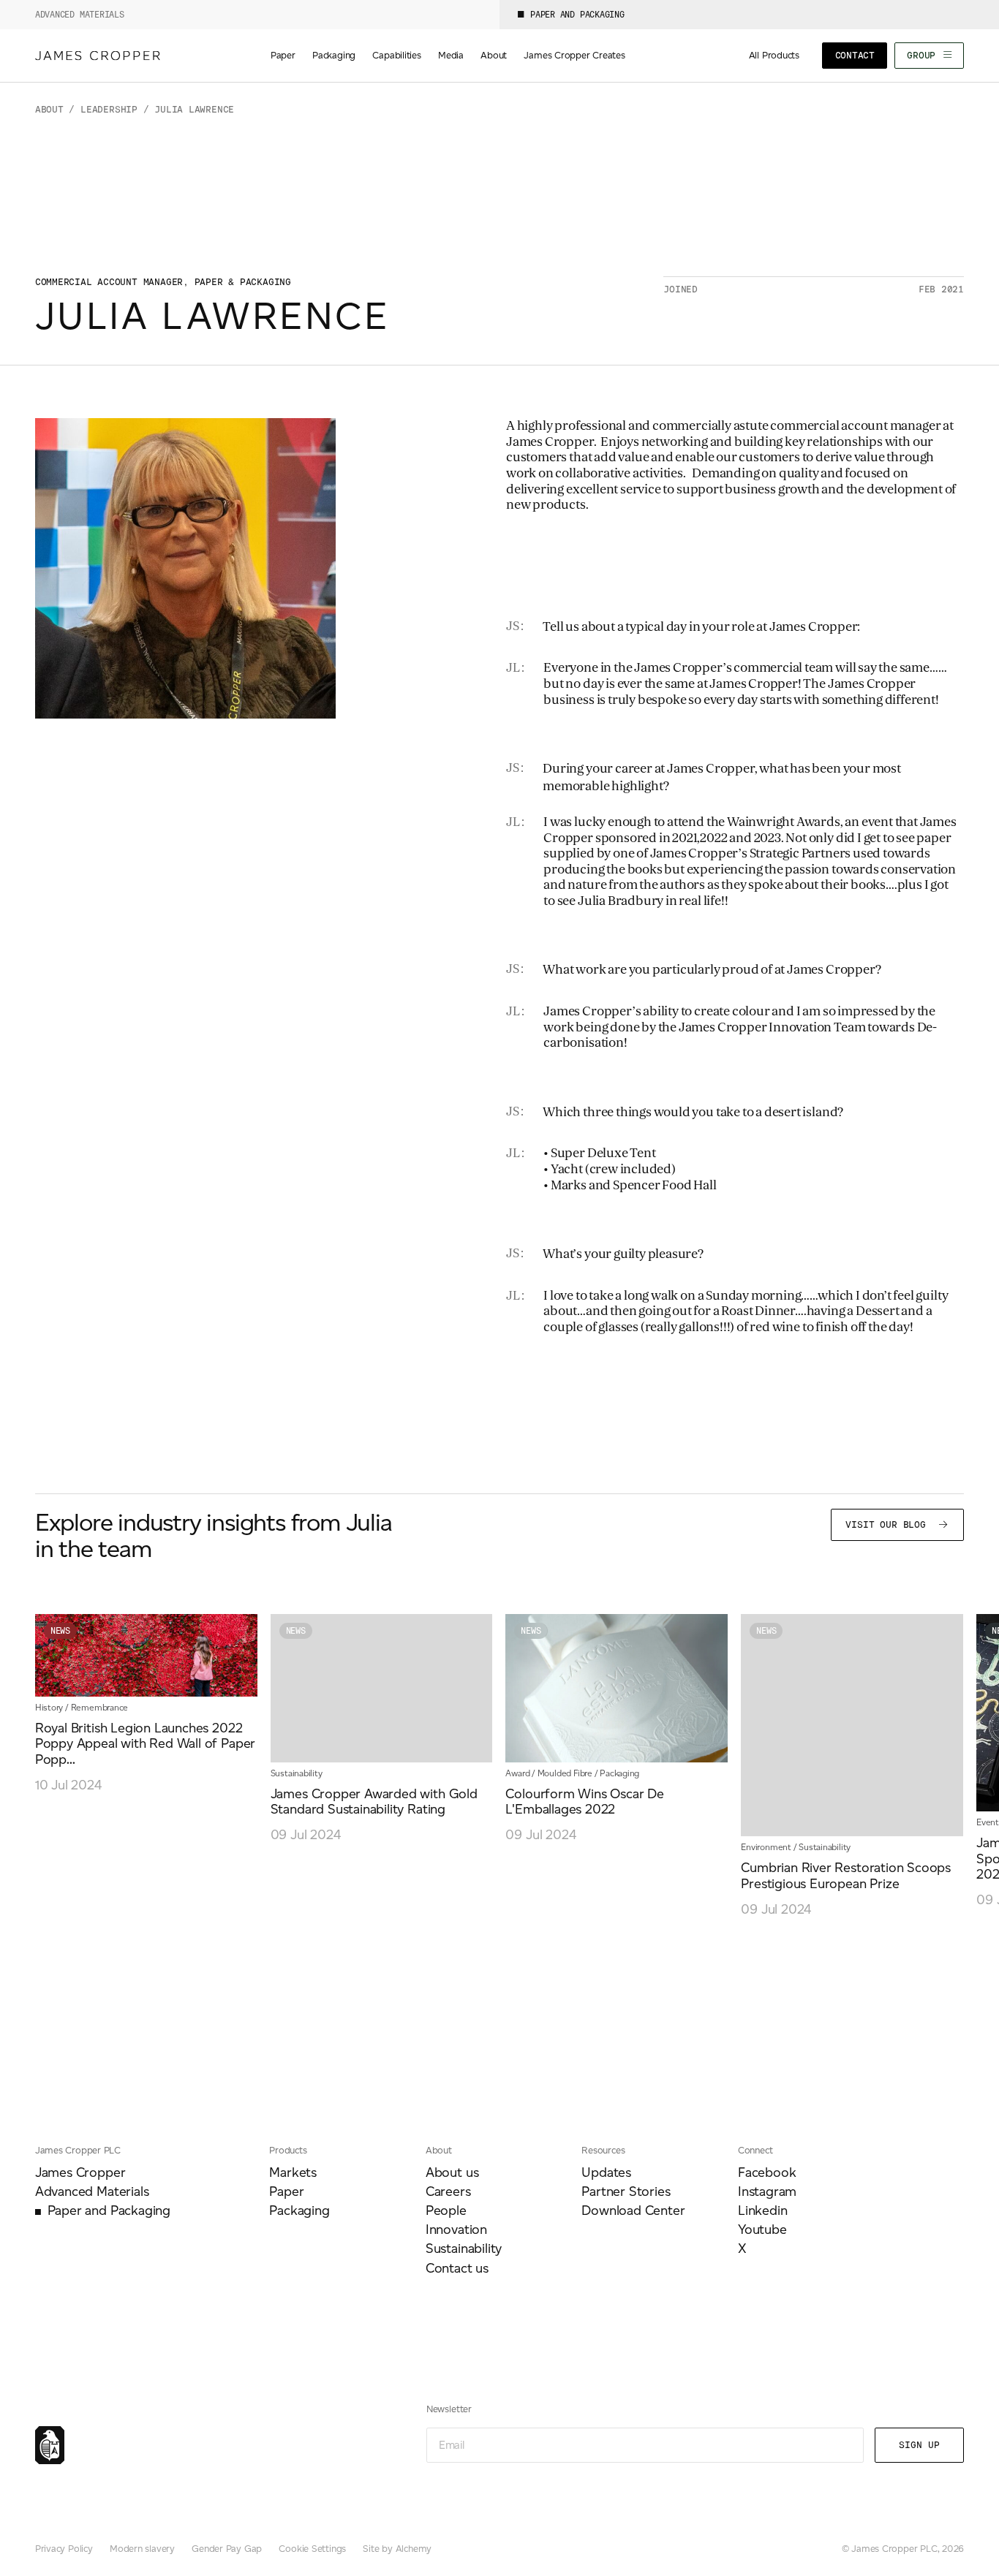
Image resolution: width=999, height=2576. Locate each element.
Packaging (619, 1773)
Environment (766, 1847)
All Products (774, 55)
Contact (855, 55)
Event (988, 1822)
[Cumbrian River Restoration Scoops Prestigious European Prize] (852, 1766)
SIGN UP (919, 2445)
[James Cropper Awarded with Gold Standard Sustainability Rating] (382, 1729)
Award (517, 1773)
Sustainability (297, 1773)
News (60, 1631)
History (49, 1707)
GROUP (924, 55)
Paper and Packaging (577, 15)
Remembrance (100, 1707)
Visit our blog (889, 1524)
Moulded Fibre (565, 1773)
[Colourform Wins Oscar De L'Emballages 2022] (617, 1729)
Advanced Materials (80, 15)
